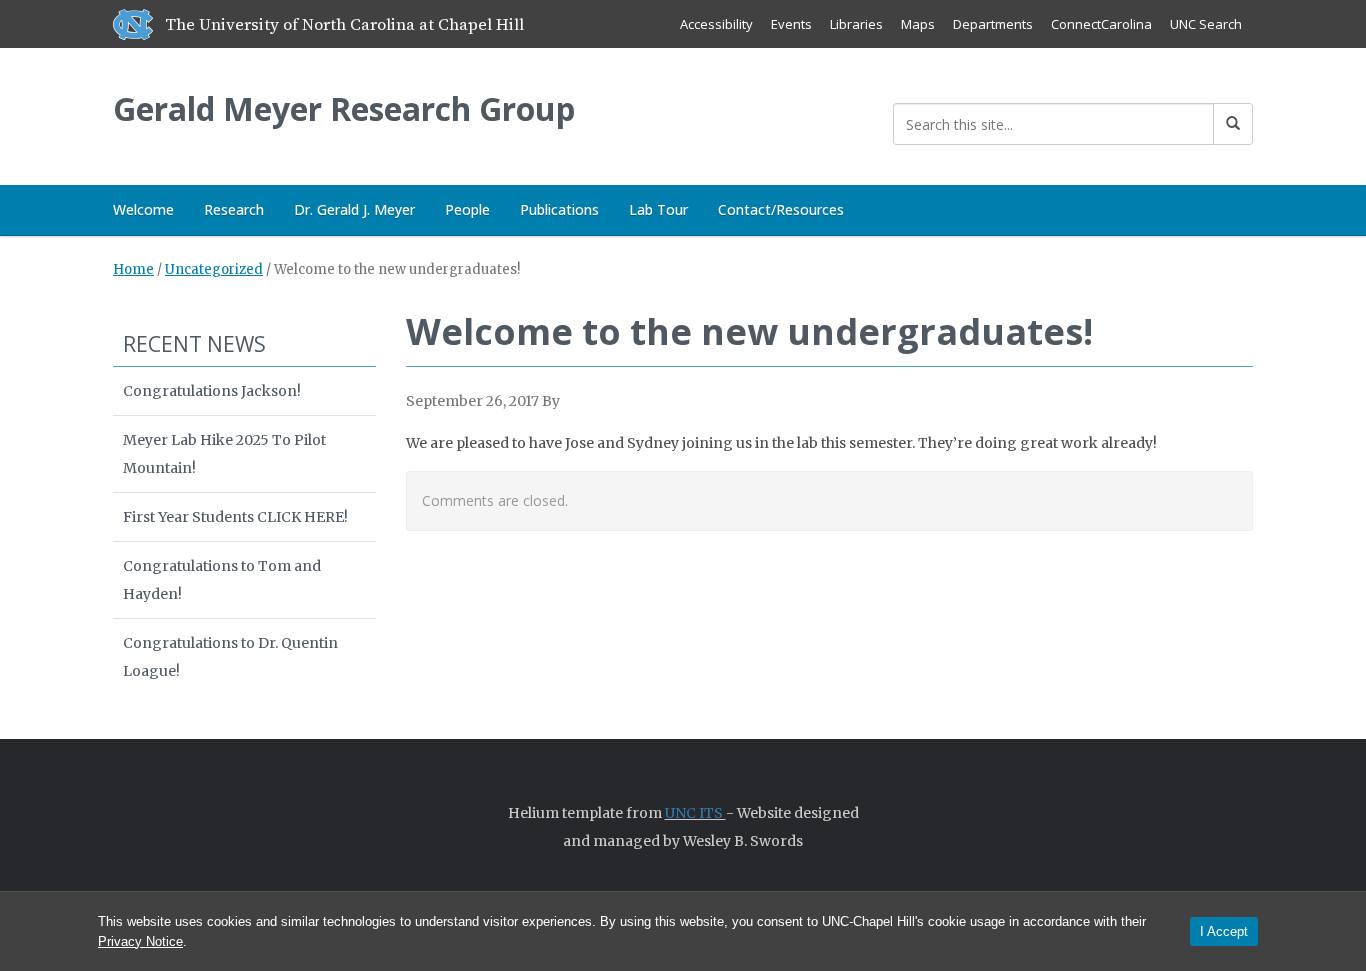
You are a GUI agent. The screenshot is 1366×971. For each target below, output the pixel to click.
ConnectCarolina (1101, 24)
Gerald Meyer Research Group (344, 108)
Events (791, 24)
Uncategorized (214, 269)
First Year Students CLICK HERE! (235, 517)
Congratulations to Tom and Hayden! (222, 580)
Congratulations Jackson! (212, 391)
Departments (993, 24)
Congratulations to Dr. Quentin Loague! (230, 657)
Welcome (143, 209)
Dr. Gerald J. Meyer (354, 209)
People (467, 209)
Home (133, 269)
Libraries (856, 24)
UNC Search (1206, 24)
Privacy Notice (140, 941)
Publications (559, 209)
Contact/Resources (781, 209)
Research (234, 209)
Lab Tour (658, 209)
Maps (918, 24)
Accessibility (716, 24)
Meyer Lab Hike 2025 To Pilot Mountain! (224, 454)
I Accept (1224, 931)
